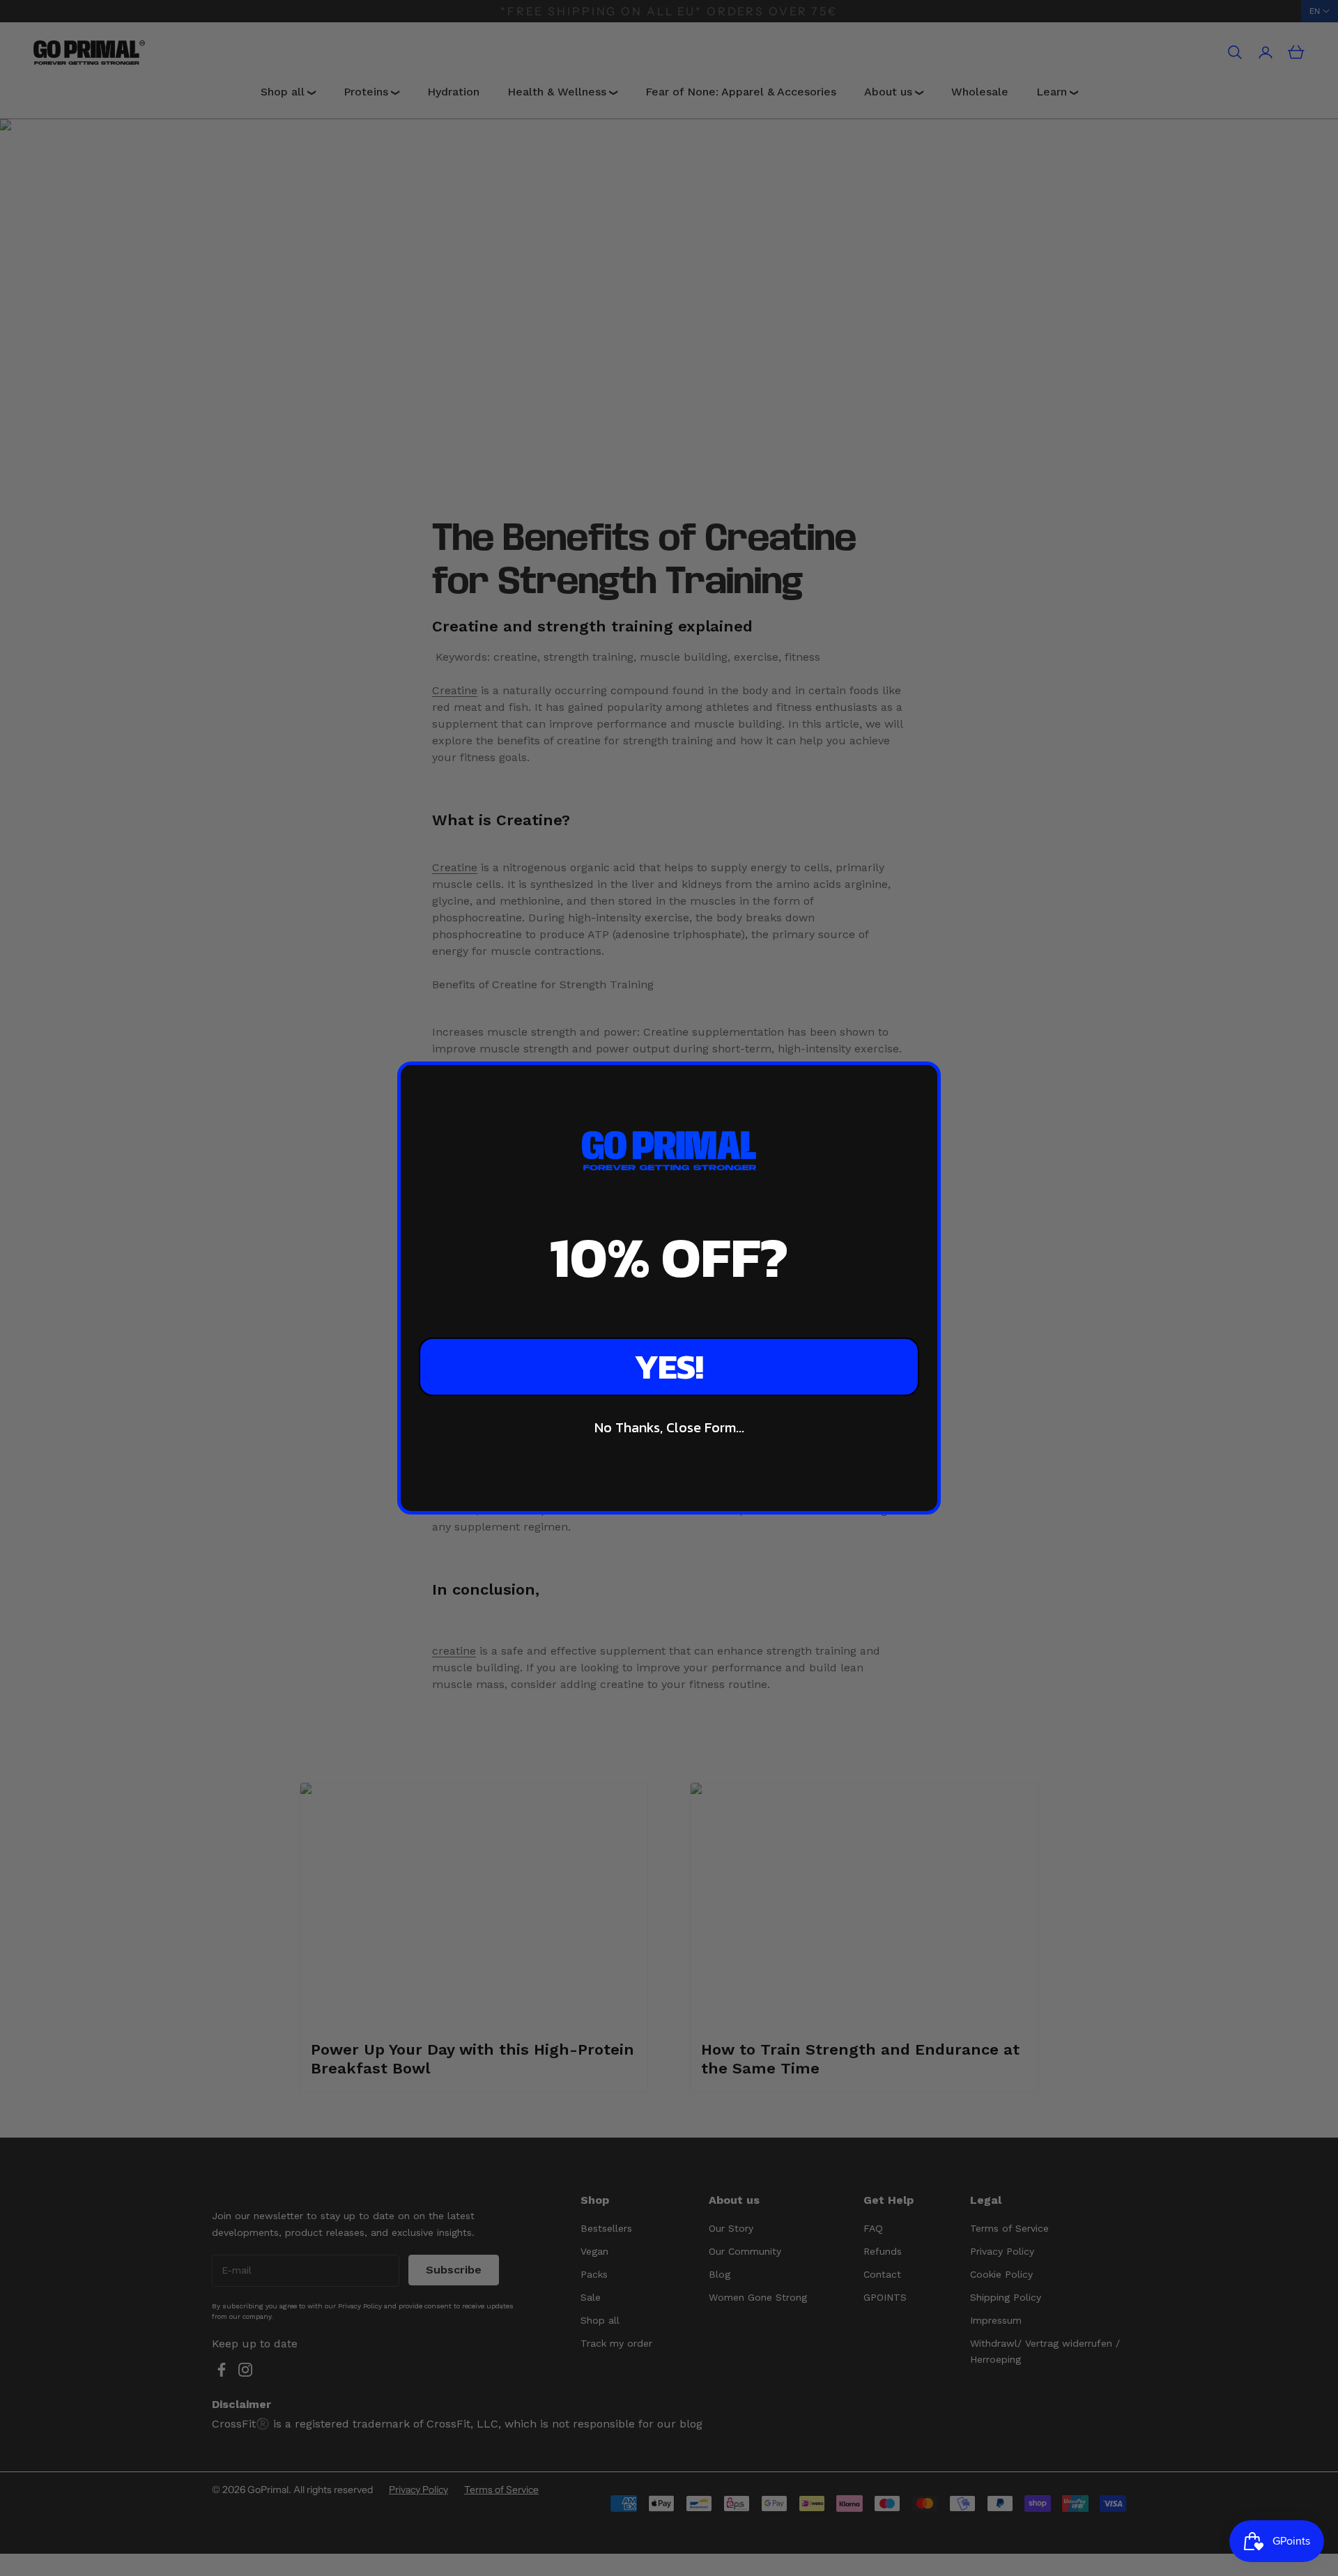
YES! (669, 1366)
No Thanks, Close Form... (669, 1427)
